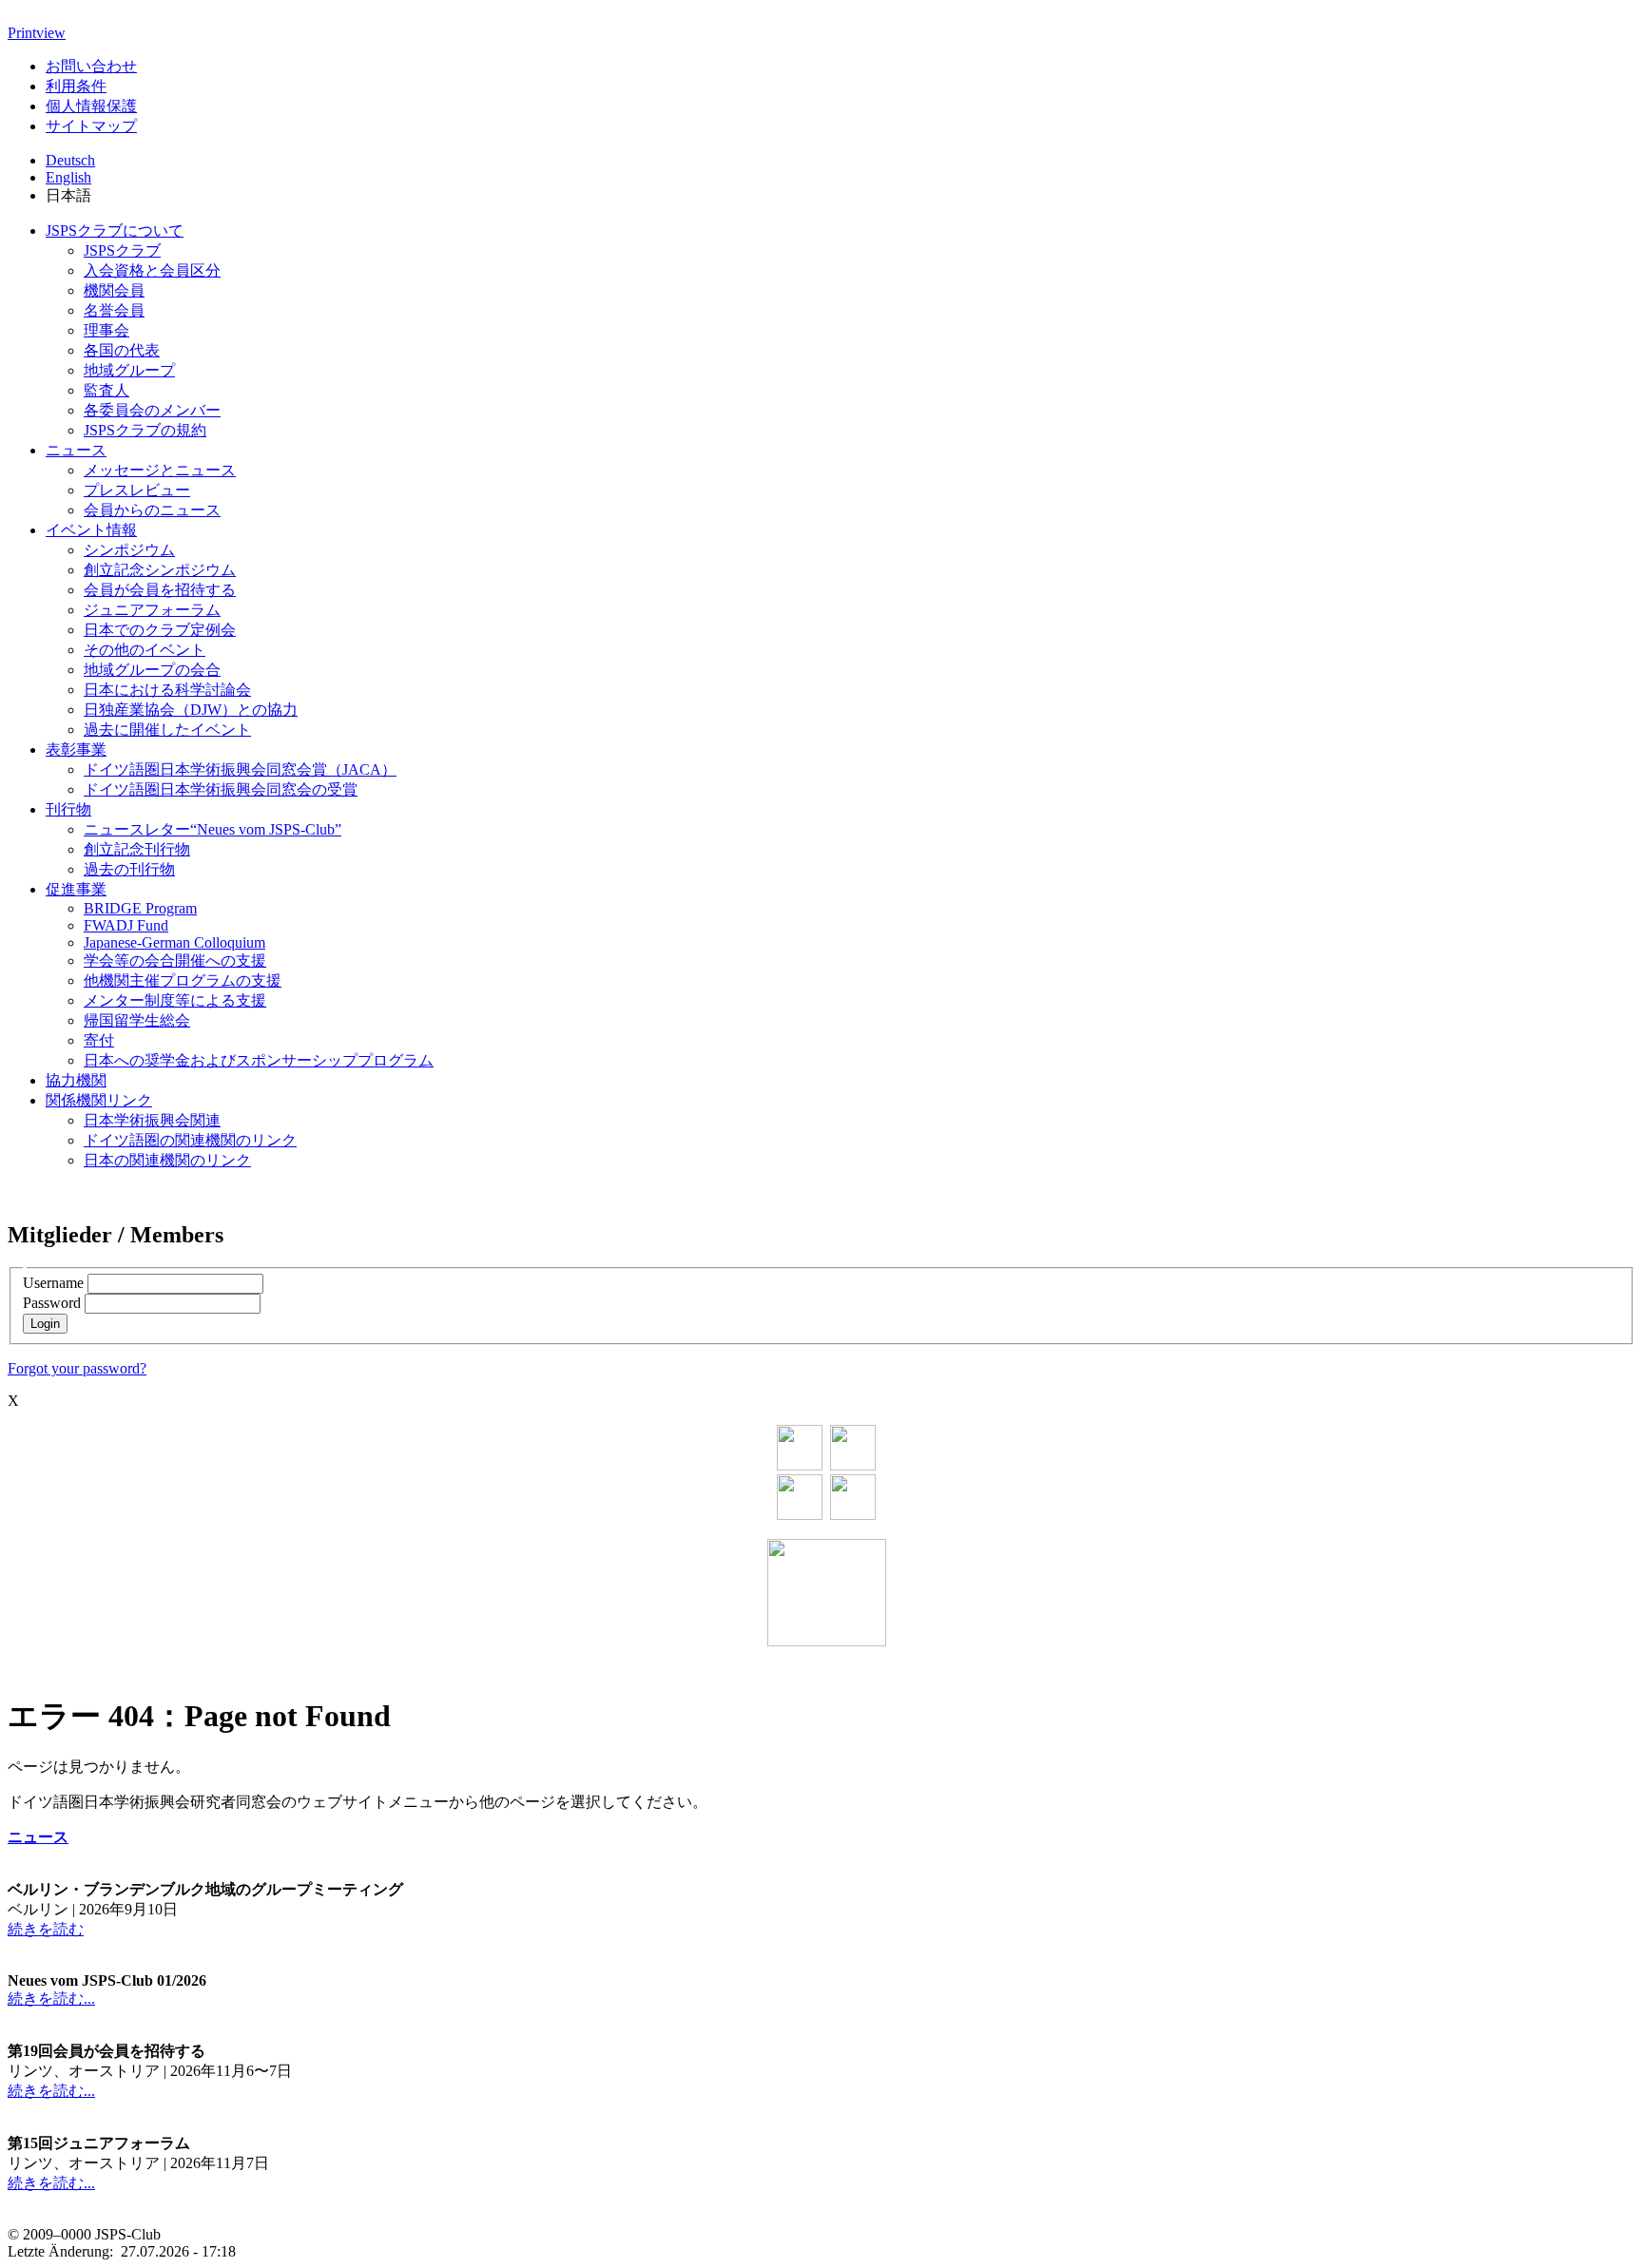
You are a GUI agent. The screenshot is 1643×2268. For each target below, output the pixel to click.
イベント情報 (91, 530)
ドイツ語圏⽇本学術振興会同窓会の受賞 (221, 789)
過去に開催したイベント (167, 730)
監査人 (106, 390)
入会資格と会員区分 (152, 270)
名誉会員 (114, 310)
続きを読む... (51, 1999)
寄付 (99, 1040)
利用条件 (76, 86)
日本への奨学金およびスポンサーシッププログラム (259, 1060)
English (68, 177)
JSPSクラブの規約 (145, 430)
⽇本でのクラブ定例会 (160, 630)
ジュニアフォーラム (152, 610)
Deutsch (70, 160)
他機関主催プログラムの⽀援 (183, 980)
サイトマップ (91, 126)
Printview (37, 33)
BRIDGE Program (140, 908)
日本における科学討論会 (167, 690)
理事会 (106, 330)
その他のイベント (145, 650)
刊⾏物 (68, 809)
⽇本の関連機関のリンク (167, 1160)
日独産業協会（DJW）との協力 (191, 710)
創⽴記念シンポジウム (160, 570)
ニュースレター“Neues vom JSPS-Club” (213, 829)
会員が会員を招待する (160, 590)
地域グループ (129, 370)
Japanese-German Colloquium (174, 942)
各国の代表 (122, 350)
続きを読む (46, 1929)
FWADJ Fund (126, 925)
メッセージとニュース (160, 470)
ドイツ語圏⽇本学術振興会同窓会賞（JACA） (240, 769)
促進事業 (76, 889)
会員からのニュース (152, 510)
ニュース (76, 450)
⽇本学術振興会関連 (152, 1120)
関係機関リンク (99, 1100)
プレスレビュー (137, 490)
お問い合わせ (91, 66)
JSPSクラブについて (115, 231)
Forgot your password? (77, 1368)
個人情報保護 (91, 106)
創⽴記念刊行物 (137, 849)
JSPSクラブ (122, 250)
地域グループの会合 (152, 670)
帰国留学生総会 (137, 1020)
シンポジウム (129, 550)
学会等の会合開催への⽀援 (175, 961)
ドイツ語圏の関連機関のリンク (190, 1140)
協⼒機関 (76, 1080)
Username (53, 1283)
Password (52, 1303)
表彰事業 (76, 750)
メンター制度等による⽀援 (175, 1000)
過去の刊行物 (129, 869)
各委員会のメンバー (152, 410)
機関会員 (114, 290)
